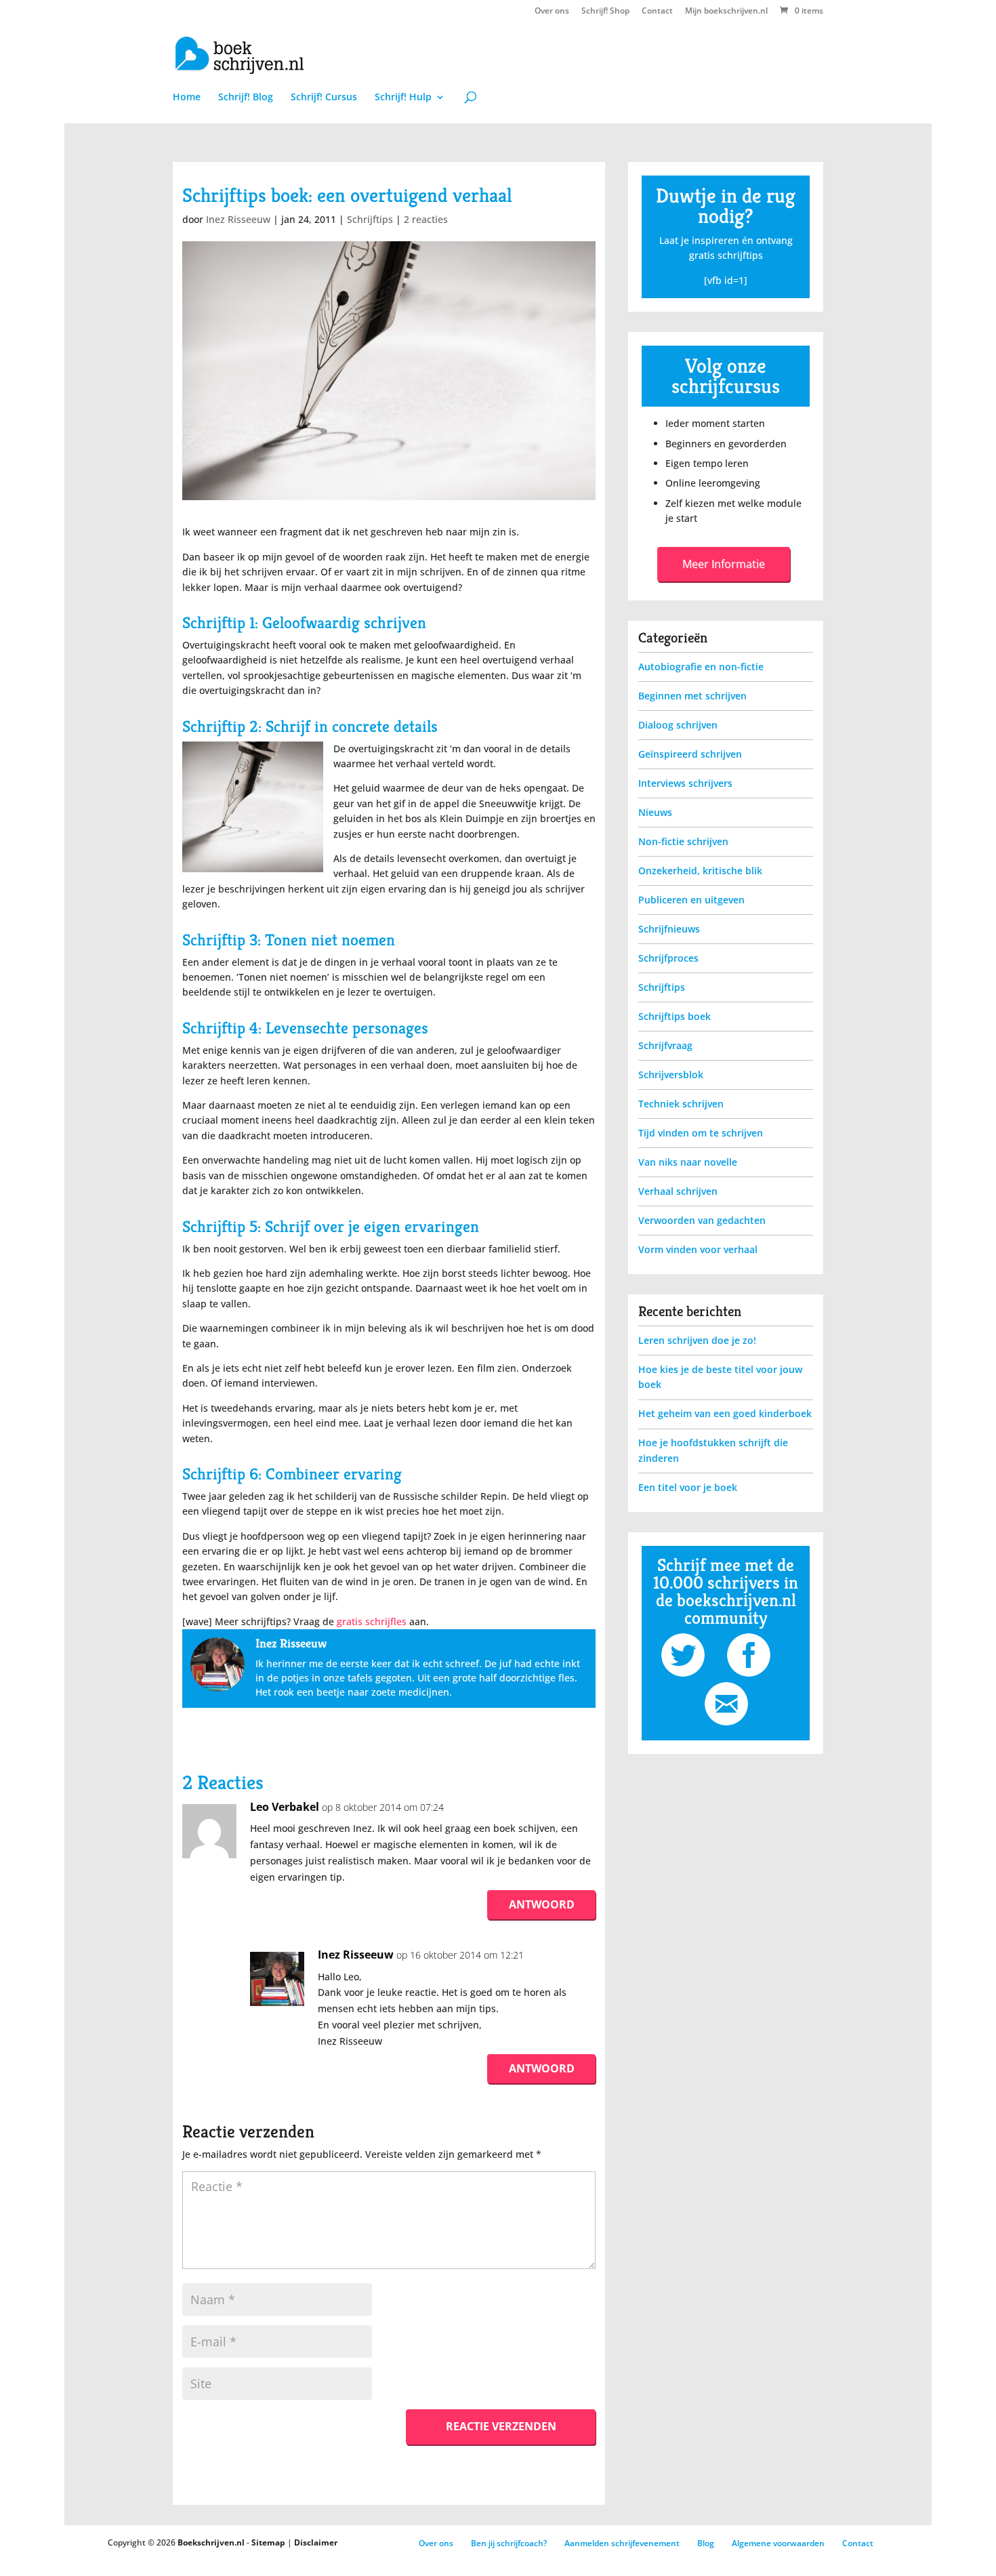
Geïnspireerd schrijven (690, 754)
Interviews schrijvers (685, 783)
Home (187, 98)
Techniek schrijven (681, 1104)
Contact (657, 12)
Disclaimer (316, 2542)
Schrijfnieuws (669, 929)
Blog (706, 2543)
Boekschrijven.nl (211, 2542)
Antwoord (542, 1904)
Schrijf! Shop (605, 12)
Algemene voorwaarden (778, 2543)
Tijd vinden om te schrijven (701, 1133)
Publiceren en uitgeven (691, 900)
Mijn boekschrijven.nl (726, 12)
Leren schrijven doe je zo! (697, 1340)
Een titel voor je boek (688, 1487)
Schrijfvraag (665, 1045)
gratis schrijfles (372, 1621)
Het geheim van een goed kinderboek (725, 1413)
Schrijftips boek (675, 1016)
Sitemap (268, 2542)
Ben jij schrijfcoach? (509, 2543)
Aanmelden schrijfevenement (622, 2543)
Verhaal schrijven (678, 1191)
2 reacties (426, 219)
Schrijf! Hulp (403, 98)
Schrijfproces (668, 958)
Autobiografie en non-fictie (701, 667)
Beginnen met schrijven (692, 696)
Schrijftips (370, 219)
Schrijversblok (671, 1075)
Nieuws (655, 812)
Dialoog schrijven (678, 725)
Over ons (552, 12)
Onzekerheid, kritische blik (700, 871)
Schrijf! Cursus (324, 98)
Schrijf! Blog (246, 98)
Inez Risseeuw (238, 219)
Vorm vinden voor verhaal (698, 1249)
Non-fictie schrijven (683, 841)
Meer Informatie (724, 564)
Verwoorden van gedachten (702, 1220)
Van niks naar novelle (688, 1162)
